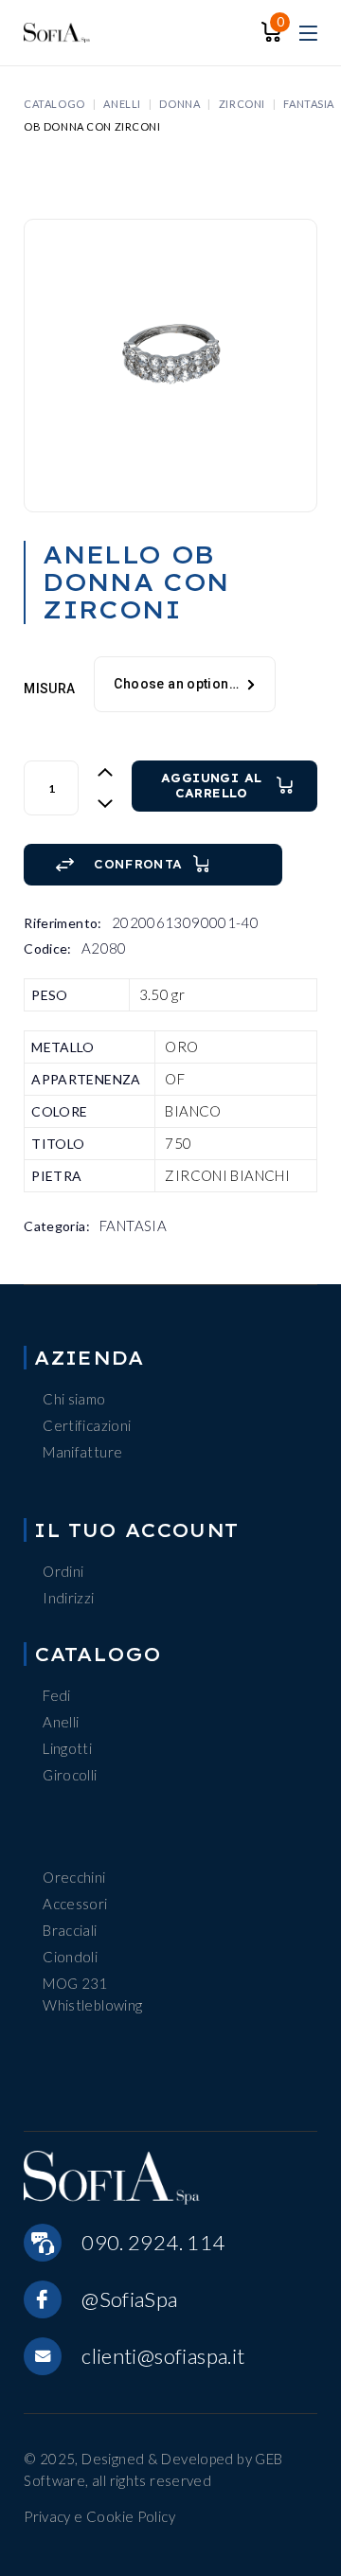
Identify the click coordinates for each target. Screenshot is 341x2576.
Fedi (57, 1695)
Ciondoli (70, 1957)
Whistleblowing (92, 2005)
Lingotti (67, 1748)
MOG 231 (75, 1983)
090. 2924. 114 (153, 2242)
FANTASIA (133, 1225)
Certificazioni (87, 1425)
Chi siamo (74, 1399)
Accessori (75, 1904)
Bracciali (70, 1930)
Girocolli (70, 1775)
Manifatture (82, 1452)
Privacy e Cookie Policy (99, 2516)
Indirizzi (68, 1598)
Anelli (61, 1722)
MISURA (49, 689)
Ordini (63, 1571)
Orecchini (74, 1877)
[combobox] (184, 685)
